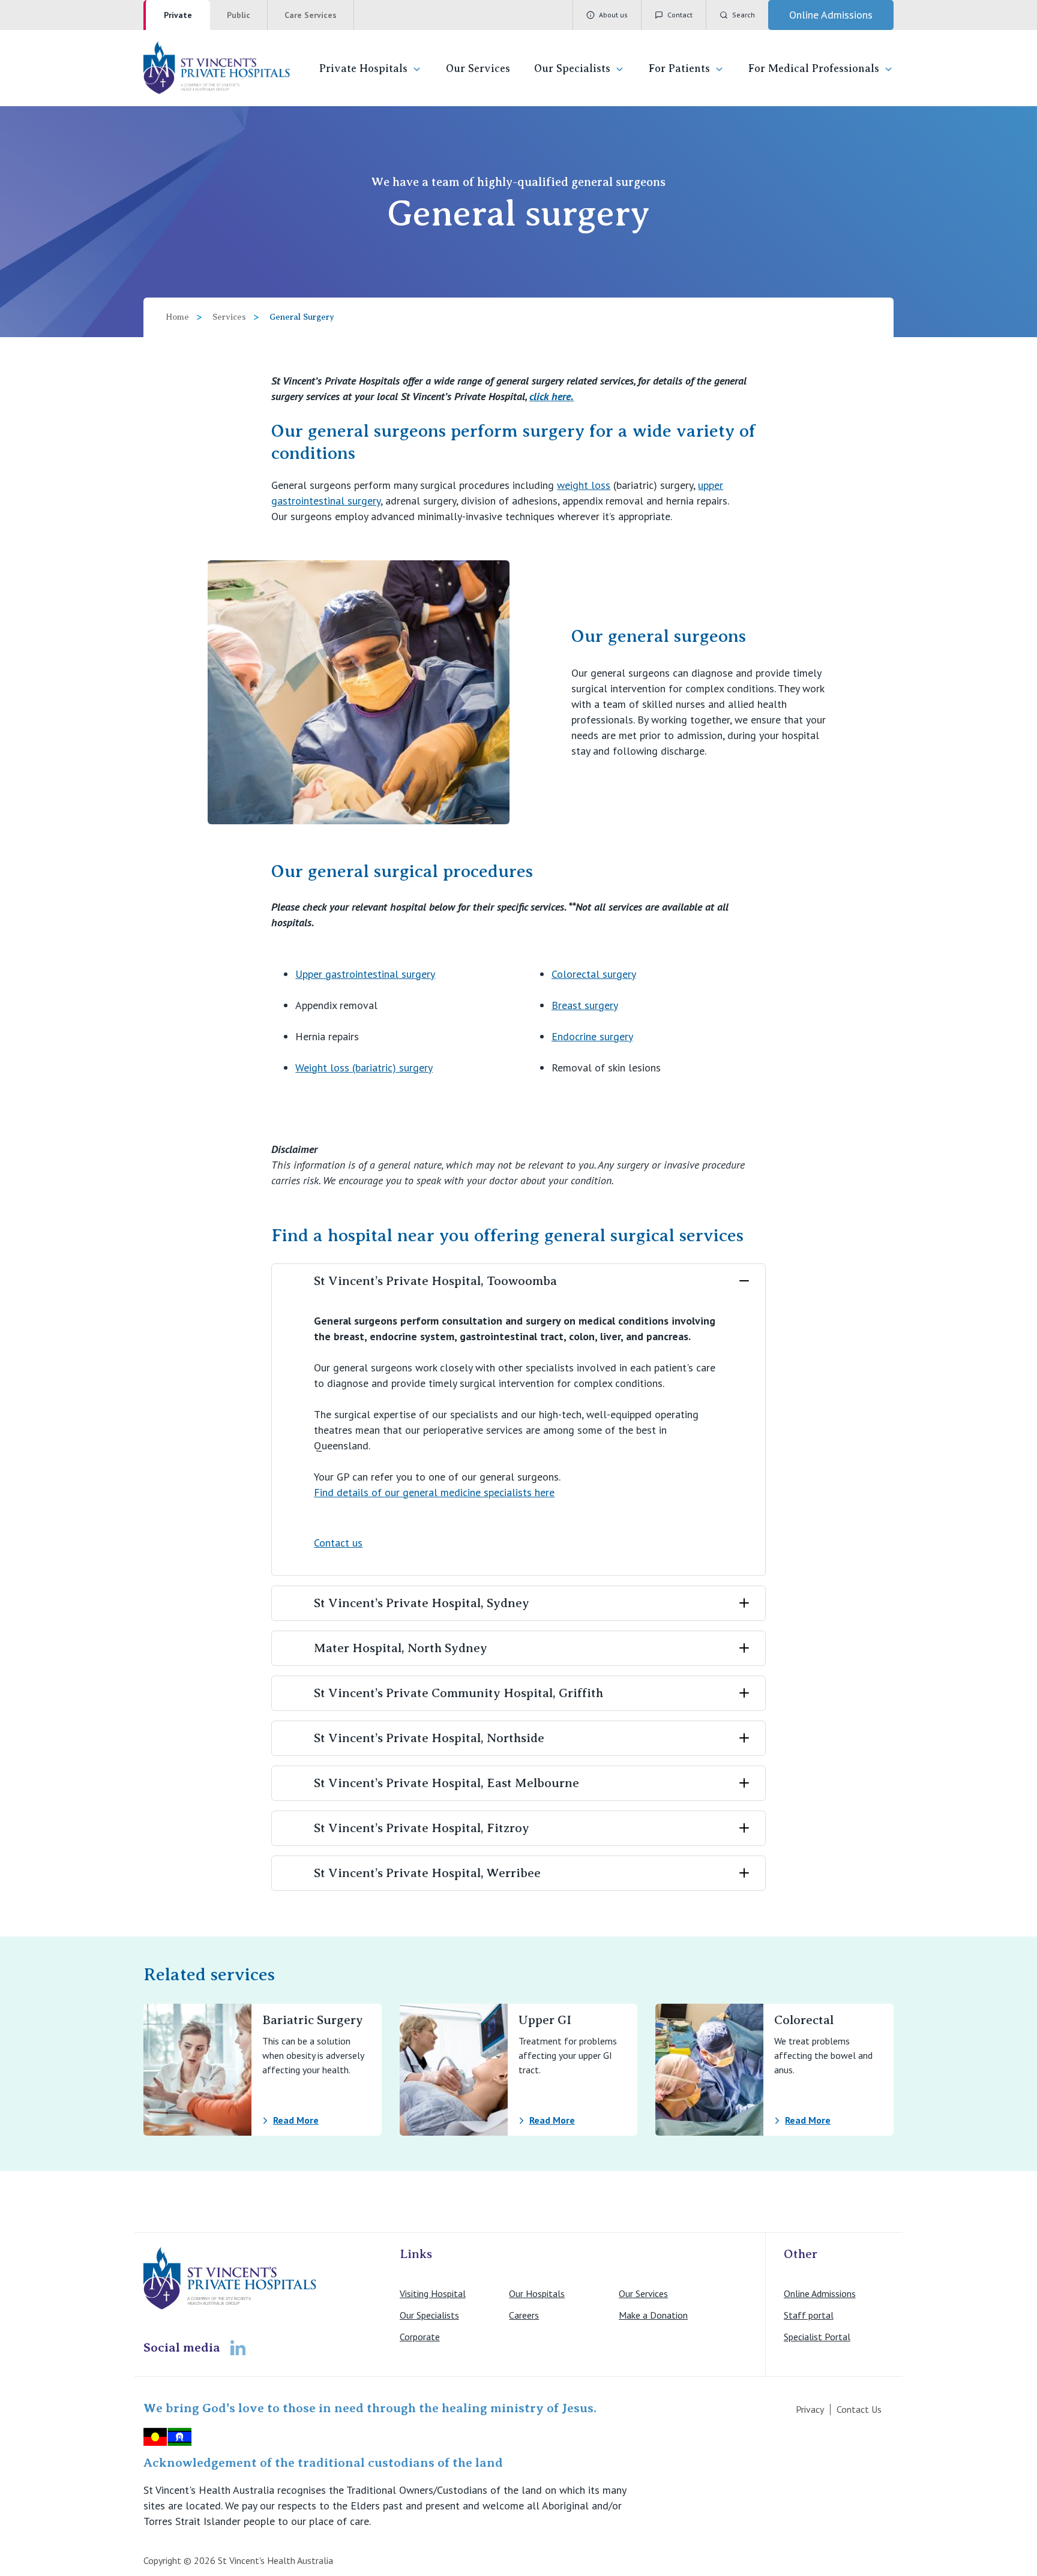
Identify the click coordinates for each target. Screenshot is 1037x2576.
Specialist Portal (817, 2337)
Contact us (338, 1543)
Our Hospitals (537, 2293)
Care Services (311, 15)
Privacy (810, 2409)
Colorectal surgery (594, 974)
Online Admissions (820, 2293)
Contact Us (859, 2409)
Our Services (478, 68)
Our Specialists (572, 68)
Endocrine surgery (592, 1036)
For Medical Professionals (814, 68)
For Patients (679, 68)
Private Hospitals (363, 68)
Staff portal (809, 2315)
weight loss (584, 485)
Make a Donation (653, 2315)
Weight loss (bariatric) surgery (364, 1068)
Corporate (420, 2337)
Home (177, 317)
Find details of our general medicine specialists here (434, 1492)
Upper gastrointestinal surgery (365, 974)
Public (239, 15)
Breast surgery (585, 1005)
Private (178, 15)
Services (229, 317)
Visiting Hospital (433, 2293)
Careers (524, 2315)
